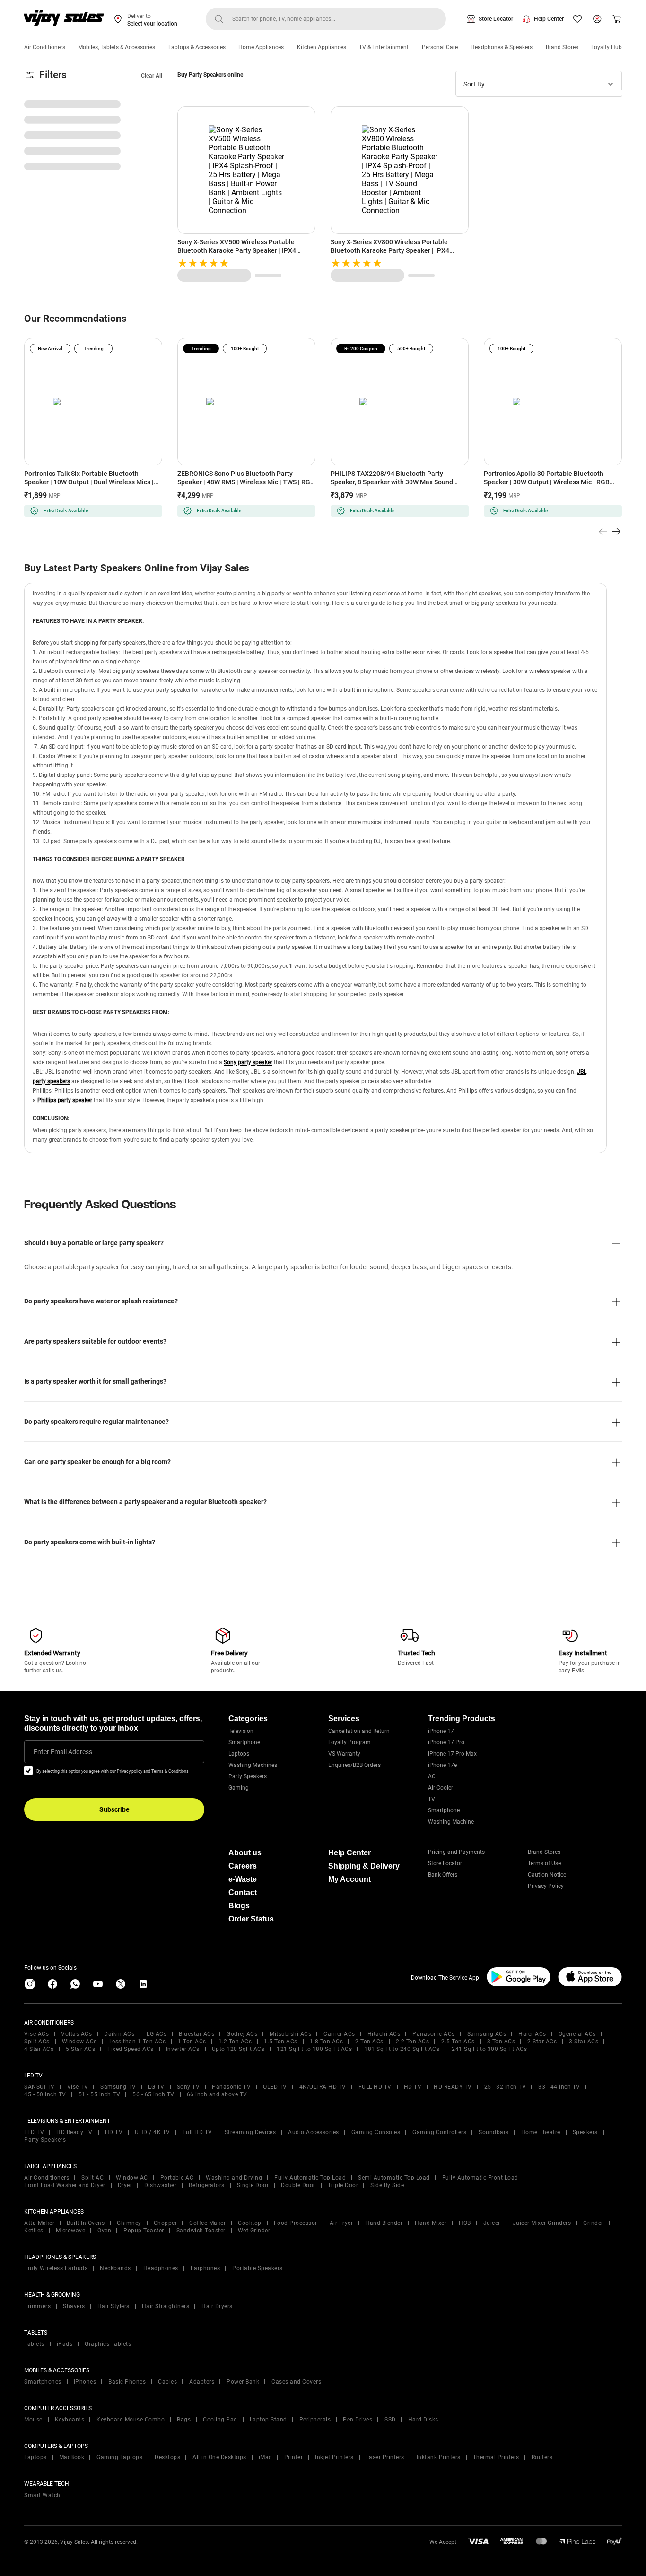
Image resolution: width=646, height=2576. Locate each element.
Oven (104, 2231)
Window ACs (79, 2042)
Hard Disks (423, 2420)
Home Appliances (261, 47)
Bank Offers (443, 1875)
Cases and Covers (296, 2382)
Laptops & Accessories (197, 47)
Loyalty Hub (607, 47)
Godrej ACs (242, 2034)
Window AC (132, 2178)
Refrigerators (207, 2185)
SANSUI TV (39, 2087)
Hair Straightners (166, 2306)
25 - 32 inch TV (505, 2087)
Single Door (253, 2185)
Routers (542, 2457)
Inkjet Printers (334, 2457)
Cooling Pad (220, 2420)
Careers (243, 1866)
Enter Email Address (63, 1752)
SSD (390, 2420)
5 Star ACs (80, 2049)
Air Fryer (341, 2223)
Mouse (33, 2420)
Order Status (251, 1919)
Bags (184, 2420)
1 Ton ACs (192, 2042)
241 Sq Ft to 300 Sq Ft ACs (489, 2049)
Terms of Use (544, 1863)
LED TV (34, 2132)
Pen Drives (358, 2420)
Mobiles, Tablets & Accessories (117, 47)
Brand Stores (562, 47)
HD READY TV (453, 2087)
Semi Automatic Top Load (394, 2178)
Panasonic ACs (434, 2034)
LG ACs (157, 2034)
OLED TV (275, 2087)
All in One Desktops (219, 2457)
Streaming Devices (250, 2132)
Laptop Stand (268, 2420)
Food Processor (296, 2223)
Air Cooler (441, 1788)
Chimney (129, 2223)
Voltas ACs (76, 2034)
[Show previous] (603, 532)
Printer (294, 2457)
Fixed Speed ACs (131, 2049)
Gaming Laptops (119, 2457)
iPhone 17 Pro (446, 1742)
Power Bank (243, 2382)
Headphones (161, 2268)
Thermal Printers (496, 2457)
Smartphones (43, 2382)
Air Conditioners (45, 47)
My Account (349, 1879)
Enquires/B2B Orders (354, 1765)
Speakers (585, 2132)
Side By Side (387, 2185)
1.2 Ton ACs (235, 2042)
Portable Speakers (258, 2268)
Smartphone (244, 1742)
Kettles (34, 2231)
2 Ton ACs (369, 2042)
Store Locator (496, 19)
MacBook (72, 2457)
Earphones (205, 2268)
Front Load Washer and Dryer (65, 2185)
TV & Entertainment (384, 47)
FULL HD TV (375, 2087)
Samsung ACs (487, 2034)
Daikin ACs (119, 2034)
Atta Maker (39, 2223)
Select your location (152, 24)
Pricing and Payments (456, 1852)
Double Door (298, 2185)
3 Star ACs (584, 2042)
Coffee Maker (207, 2223)
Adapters (202, 2382)
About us (245, 1853)
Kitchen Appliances (322, 47)
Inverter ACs (183, 2049)
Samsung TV (118, 2087)
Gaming (239, 1788)
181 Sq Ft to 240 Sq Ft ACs (402, 2049)
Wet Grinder (254, 2231)
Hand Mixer (431, 2223)
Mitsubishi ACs (290, 2034)
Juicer (492, 2223)
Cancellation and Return (359, 1731)
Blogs (239, 1906)
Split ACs (37, 2042)
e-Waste (243, 1879)
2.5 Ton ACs (458, 2042)
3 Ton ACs (501, 2042)
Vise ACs (36, 2034)
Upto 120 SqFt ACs (238, 2049)
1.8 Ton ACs (327, 2042)
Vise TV (78, 2087)
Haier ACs (532, 2034)
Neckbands (115, 2268)
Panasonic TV (231, 2087)
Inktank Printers (439, 2457)
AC (432, 1776)
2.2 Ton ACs (413, 2042)
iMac (265, 2457)
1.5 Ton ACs (281, 2042)
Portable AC (177, 2178)
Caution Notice (547, 1875)
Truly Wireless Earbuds (56, 2268)
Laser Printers (385, 2457)
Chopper (166, 2223)
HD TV (413, 2087)
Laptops (239, 1754)
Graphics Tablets (108, 2344)
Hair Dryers (217, 2306)
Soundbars (494, 2132)
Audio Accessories (314, 2132)
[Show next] (616, 532)
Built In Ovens (86, 2223)
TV (432, 1799)
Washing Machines (253, 1765)
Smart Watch (42, 2495)
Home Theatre (541, 2132)
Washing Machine (451, 1822)
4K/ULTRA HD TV (323, 2087)
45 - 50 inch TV (45, 2094)
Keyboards (70, 2420)
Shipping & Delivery (364, 1866)
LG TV (156, 2087)
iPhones (85, 2382)
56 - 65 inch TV (153, 2094)
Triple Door (343, 2185)
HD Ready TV (74, 2132)
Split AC (92, 2178)
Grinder (593, 2223)
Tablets (34, 2344)
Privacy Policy (546, 1886)
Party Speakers (248, 1776)
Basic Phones (127, 2382)
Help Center (549, 19)
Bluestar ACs (196, 2034)
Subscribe (114, 1809)
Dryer (125, 2185)
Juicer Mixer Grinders (542, 2223)
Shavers (74, 2306)
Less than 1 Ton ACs (138, 2042)
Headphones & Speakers (502, 47)
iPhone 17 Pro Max (452, 1754)
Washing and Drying (234, 2178)
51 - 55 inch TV (100, 2094)
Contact (243, 1892)
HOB (465, 2223)
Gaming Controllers (439, 2132)
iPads (65, 2344)
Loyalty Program (349, 1742)
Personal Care (440, 47)
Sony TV (188, 2087)
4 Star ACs (39, 2049)
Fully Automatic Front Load (480, 2178)
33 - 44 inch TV (559, 2087)
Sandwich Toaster (201, 2231)
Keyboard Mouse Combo (131, 2420)
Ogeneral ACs (577, 2034)
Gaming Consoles (376, 2132)
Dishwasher (160, 2185)
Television (241, 1731)
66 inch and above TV (217, 2094)
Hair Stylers (113, 2306)
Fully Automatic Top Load (310, 2178)
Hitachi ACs (384, 2034)
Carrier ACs (339, 2034)
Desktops (167, 2457)
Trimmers (37, 2306)
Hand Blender (384, 2223)
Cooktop (250, 2223)
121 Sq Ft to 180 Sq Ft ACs (314, 2049)
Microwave (71, 2231)
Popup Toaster (144, 2231)
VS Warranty (344, 1754)
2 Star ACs (542, 2042)
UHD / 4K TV (153, 2132)
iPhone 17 (441, 1731)
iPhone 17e (442, 1765)
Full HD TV (197, 2132)
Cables (167, 2382)
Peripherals (315, 2420)
